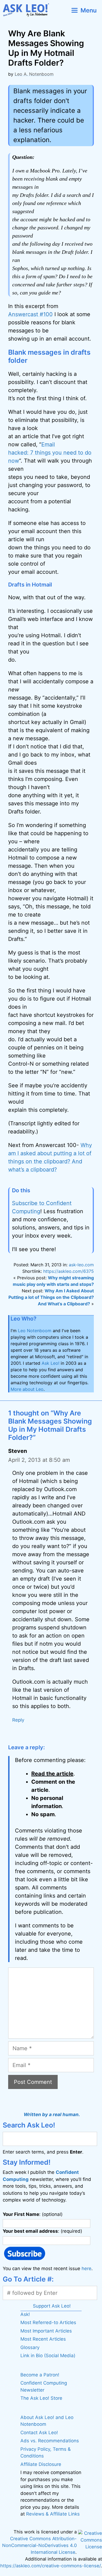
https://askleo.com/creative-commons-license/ (50, 2566)
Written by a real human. (52, 2114)
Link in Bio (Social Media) (48, 2356)
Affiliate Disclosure (41, 2464)
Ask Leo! (50, 1363)
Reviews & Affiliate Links (53, 2514)
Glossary (30, 2347)
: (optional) (33, 2214)
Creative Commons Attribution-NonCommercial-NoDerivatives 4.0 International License (39, 2545)
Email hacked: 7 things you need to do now (50, 453)
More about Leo (27, 1389)
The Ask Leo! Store (41, 2398)
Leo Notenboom (35, 1331)
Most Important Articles (46, 2331)
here (86, 2269)
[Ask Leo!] (28, 10)
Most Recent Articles (43, 2339)
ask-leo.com (81, 1265)
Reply (18, 1720)
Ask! (25, 2314)
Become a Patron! (40, 2375)
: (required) (42, 2231)
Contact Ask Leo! (39, 2433)
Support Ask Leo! (52, 2306)
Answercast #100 (30, 314)
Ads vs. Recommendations (50, 2441)
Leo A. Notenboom (34, 74)
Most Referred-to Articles (48, 2322)
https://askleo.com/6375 (69, 1271)
